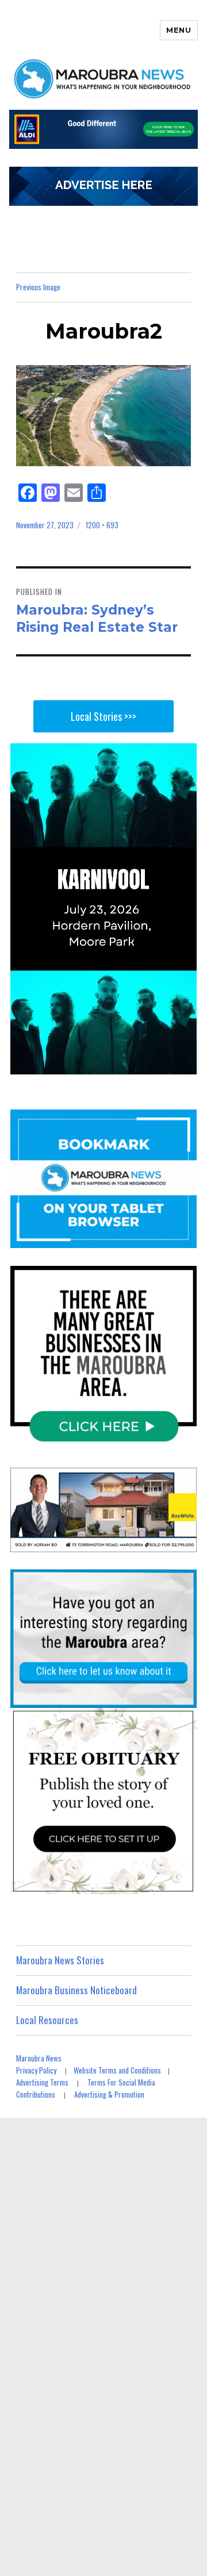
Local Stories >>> (103, 716)
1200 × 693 (102, 525)
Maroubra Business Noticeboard (76, 1990)
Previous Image (38, 287)
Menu (179, 30)
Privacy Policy (36, 2070)
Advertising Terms (42, 2082)
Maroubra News (39, 2058)
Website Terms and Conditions (117, 2070)
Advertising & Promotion (109, 2094)
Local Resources (47, 2020)
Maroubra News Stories (60, 1960)
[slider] (115, 1065)
